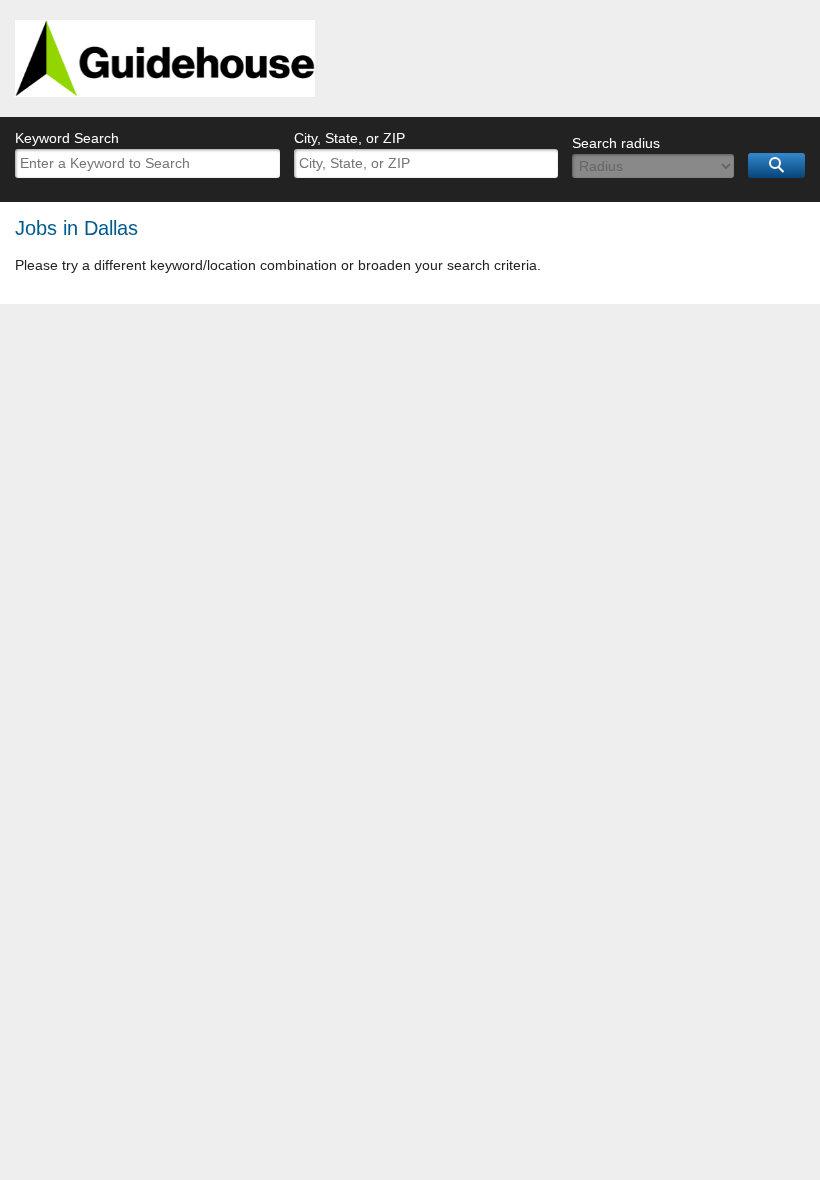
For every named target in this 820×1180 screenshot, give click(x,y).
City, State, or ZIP (349, 138)
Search (776, 165)
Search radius (616, 143)
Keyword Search (67, 138)
